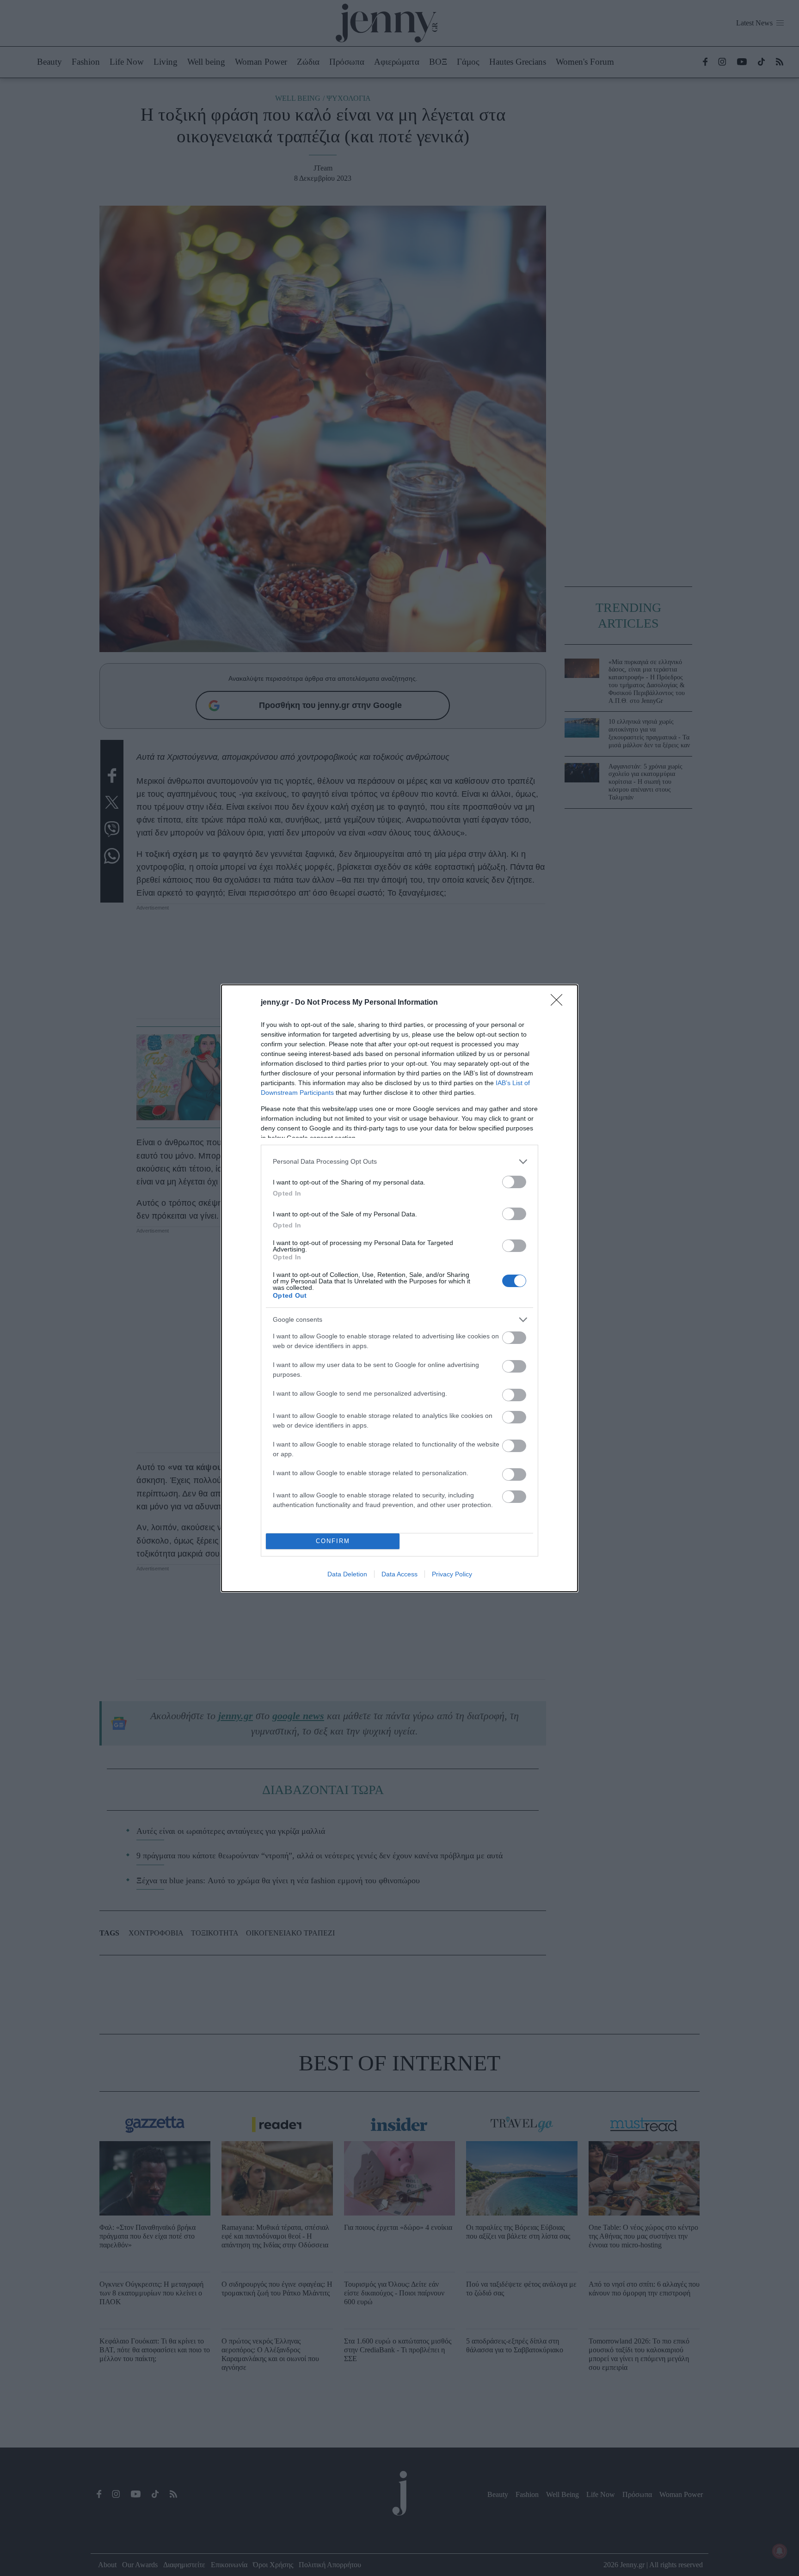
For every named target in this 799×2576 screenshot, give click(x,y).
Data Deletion (347, 1574)
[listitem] (399, 1162)
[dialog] (399, 1288)
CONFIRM (333, 1541)
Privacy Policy (452, 1574)
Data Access (399, 1574)
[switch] (514, 1182)
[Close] (559, 1003)
